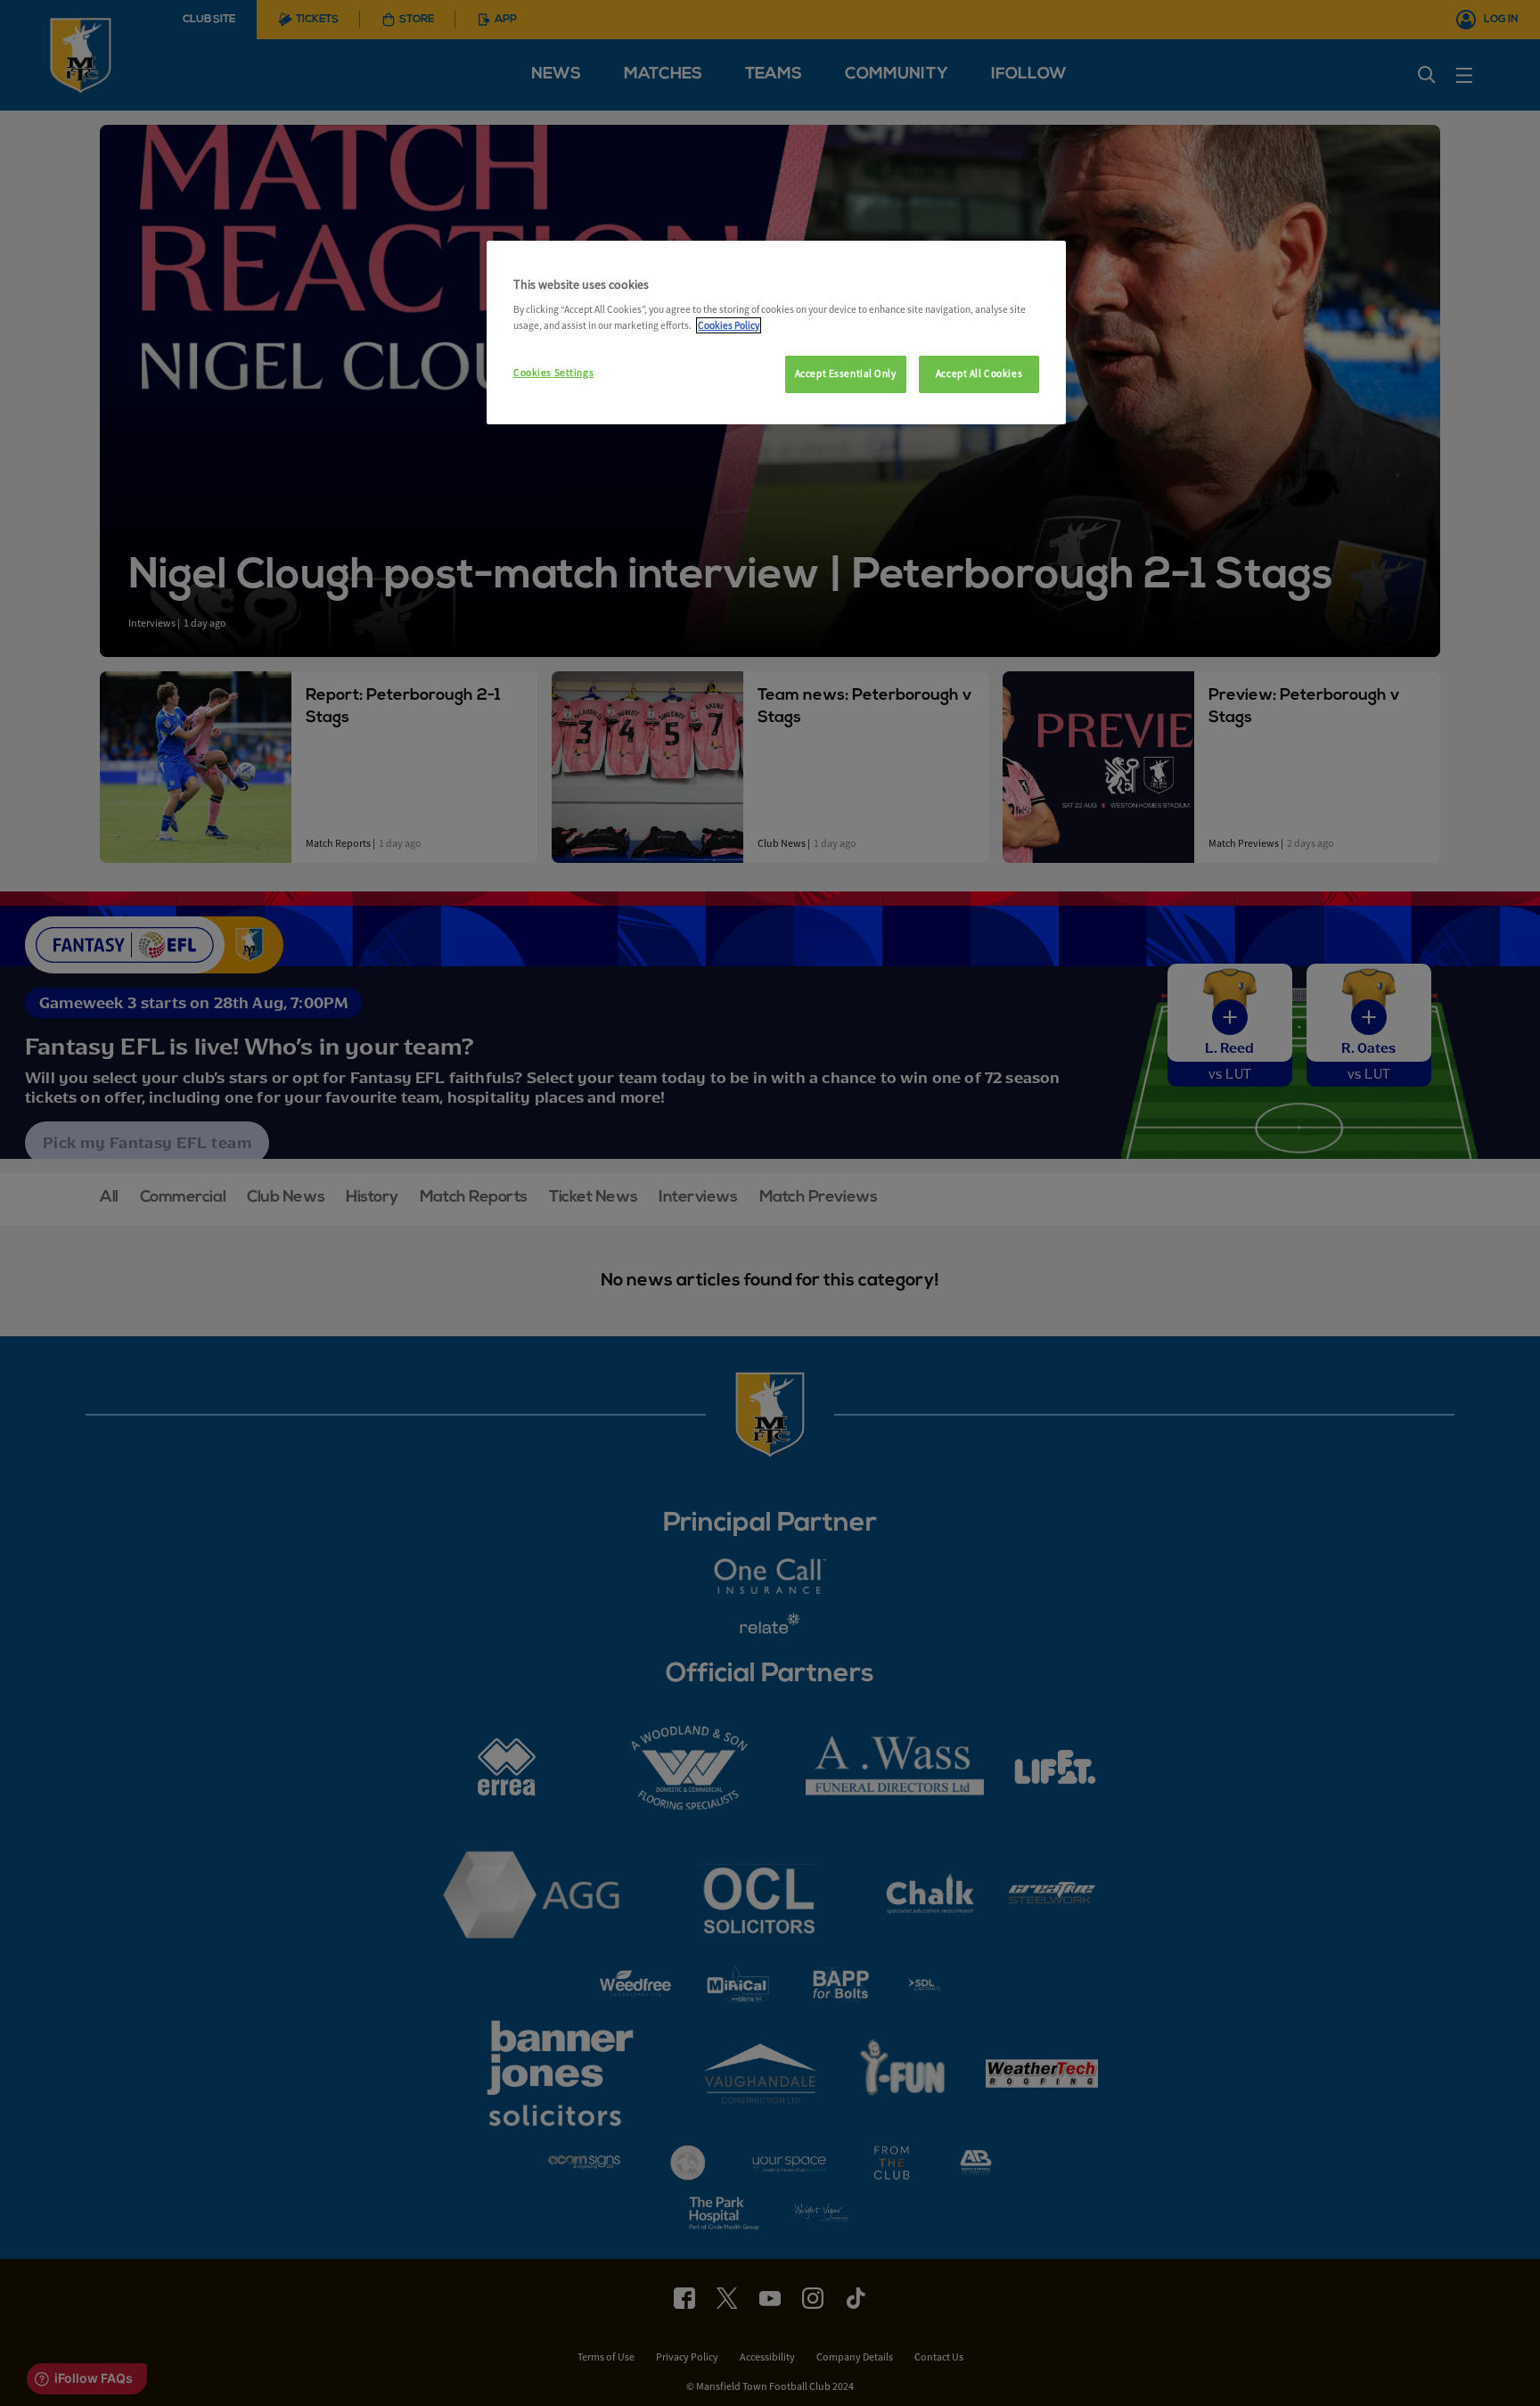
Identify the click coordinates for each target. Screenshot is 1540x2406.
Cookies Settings (553, 373)
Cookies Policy (729, 325)
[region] (776, 333)
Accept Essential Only (846, 374)
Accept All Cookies (979, 374)
